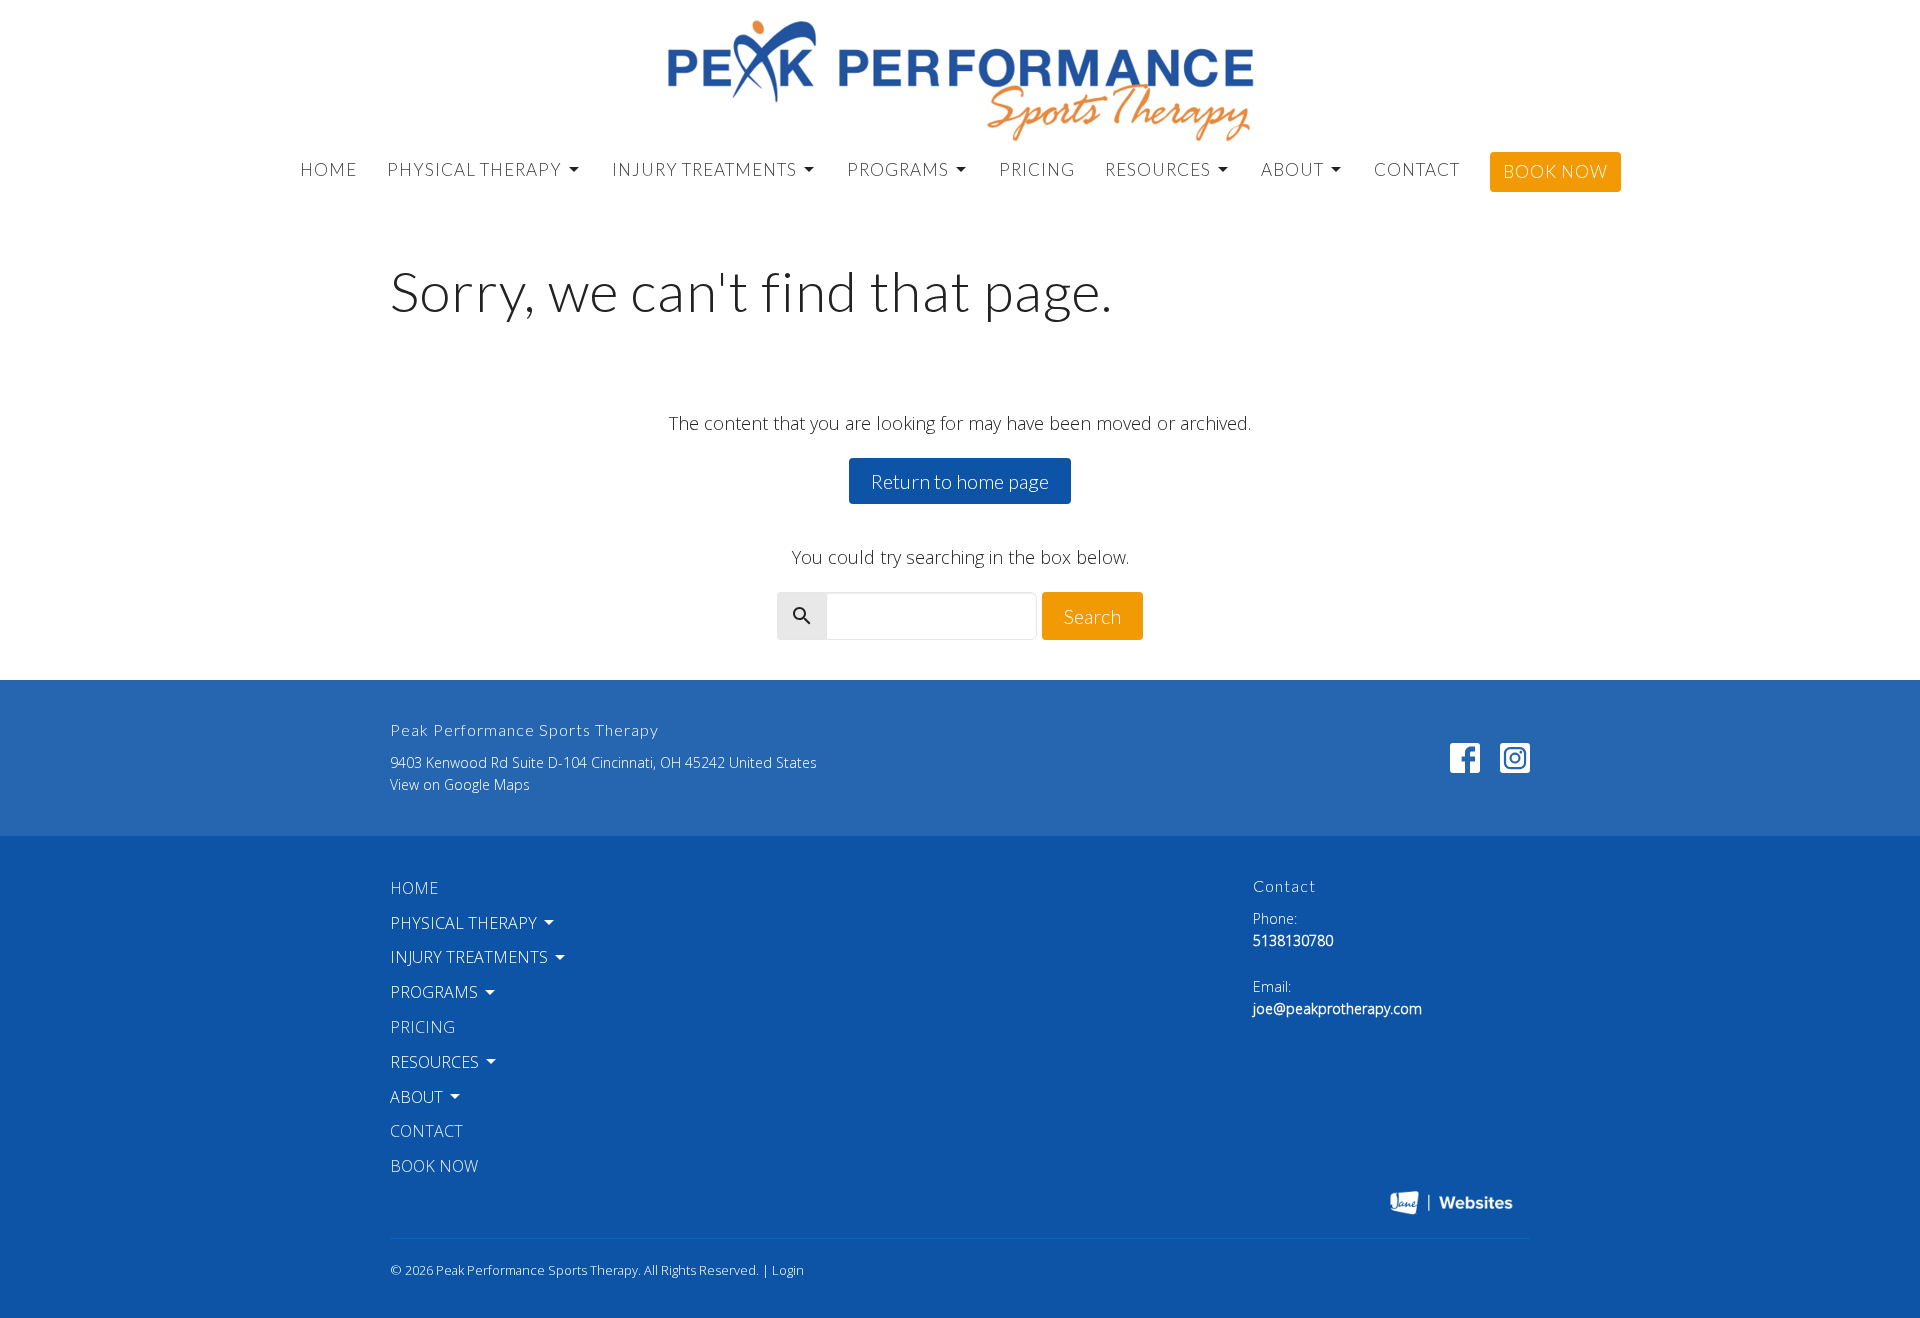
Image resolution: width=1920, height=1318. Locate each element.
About (1292, 169)
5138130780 (1293, 940)
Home (328, 169)
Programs (898, 169)
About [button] (416, 1097)
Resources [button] (434, 1062)
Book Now (1555, 171)
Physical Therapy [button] (463, 923)
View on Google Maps (460, 784)
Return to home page (960, 481)
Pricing (1037, 169)
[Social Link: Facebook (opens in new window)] (1465, 758)
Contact (1417, 169)
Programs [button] (434, 992)
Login (788, 1270)
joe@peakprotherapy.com (1337, 1008)
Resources (1158, 169)
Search (1092, 616)
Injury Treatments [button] (469, 957)
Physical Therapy (474, 169)
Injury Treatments (704, 169)
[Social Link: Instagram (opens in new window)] (1515, 758)
